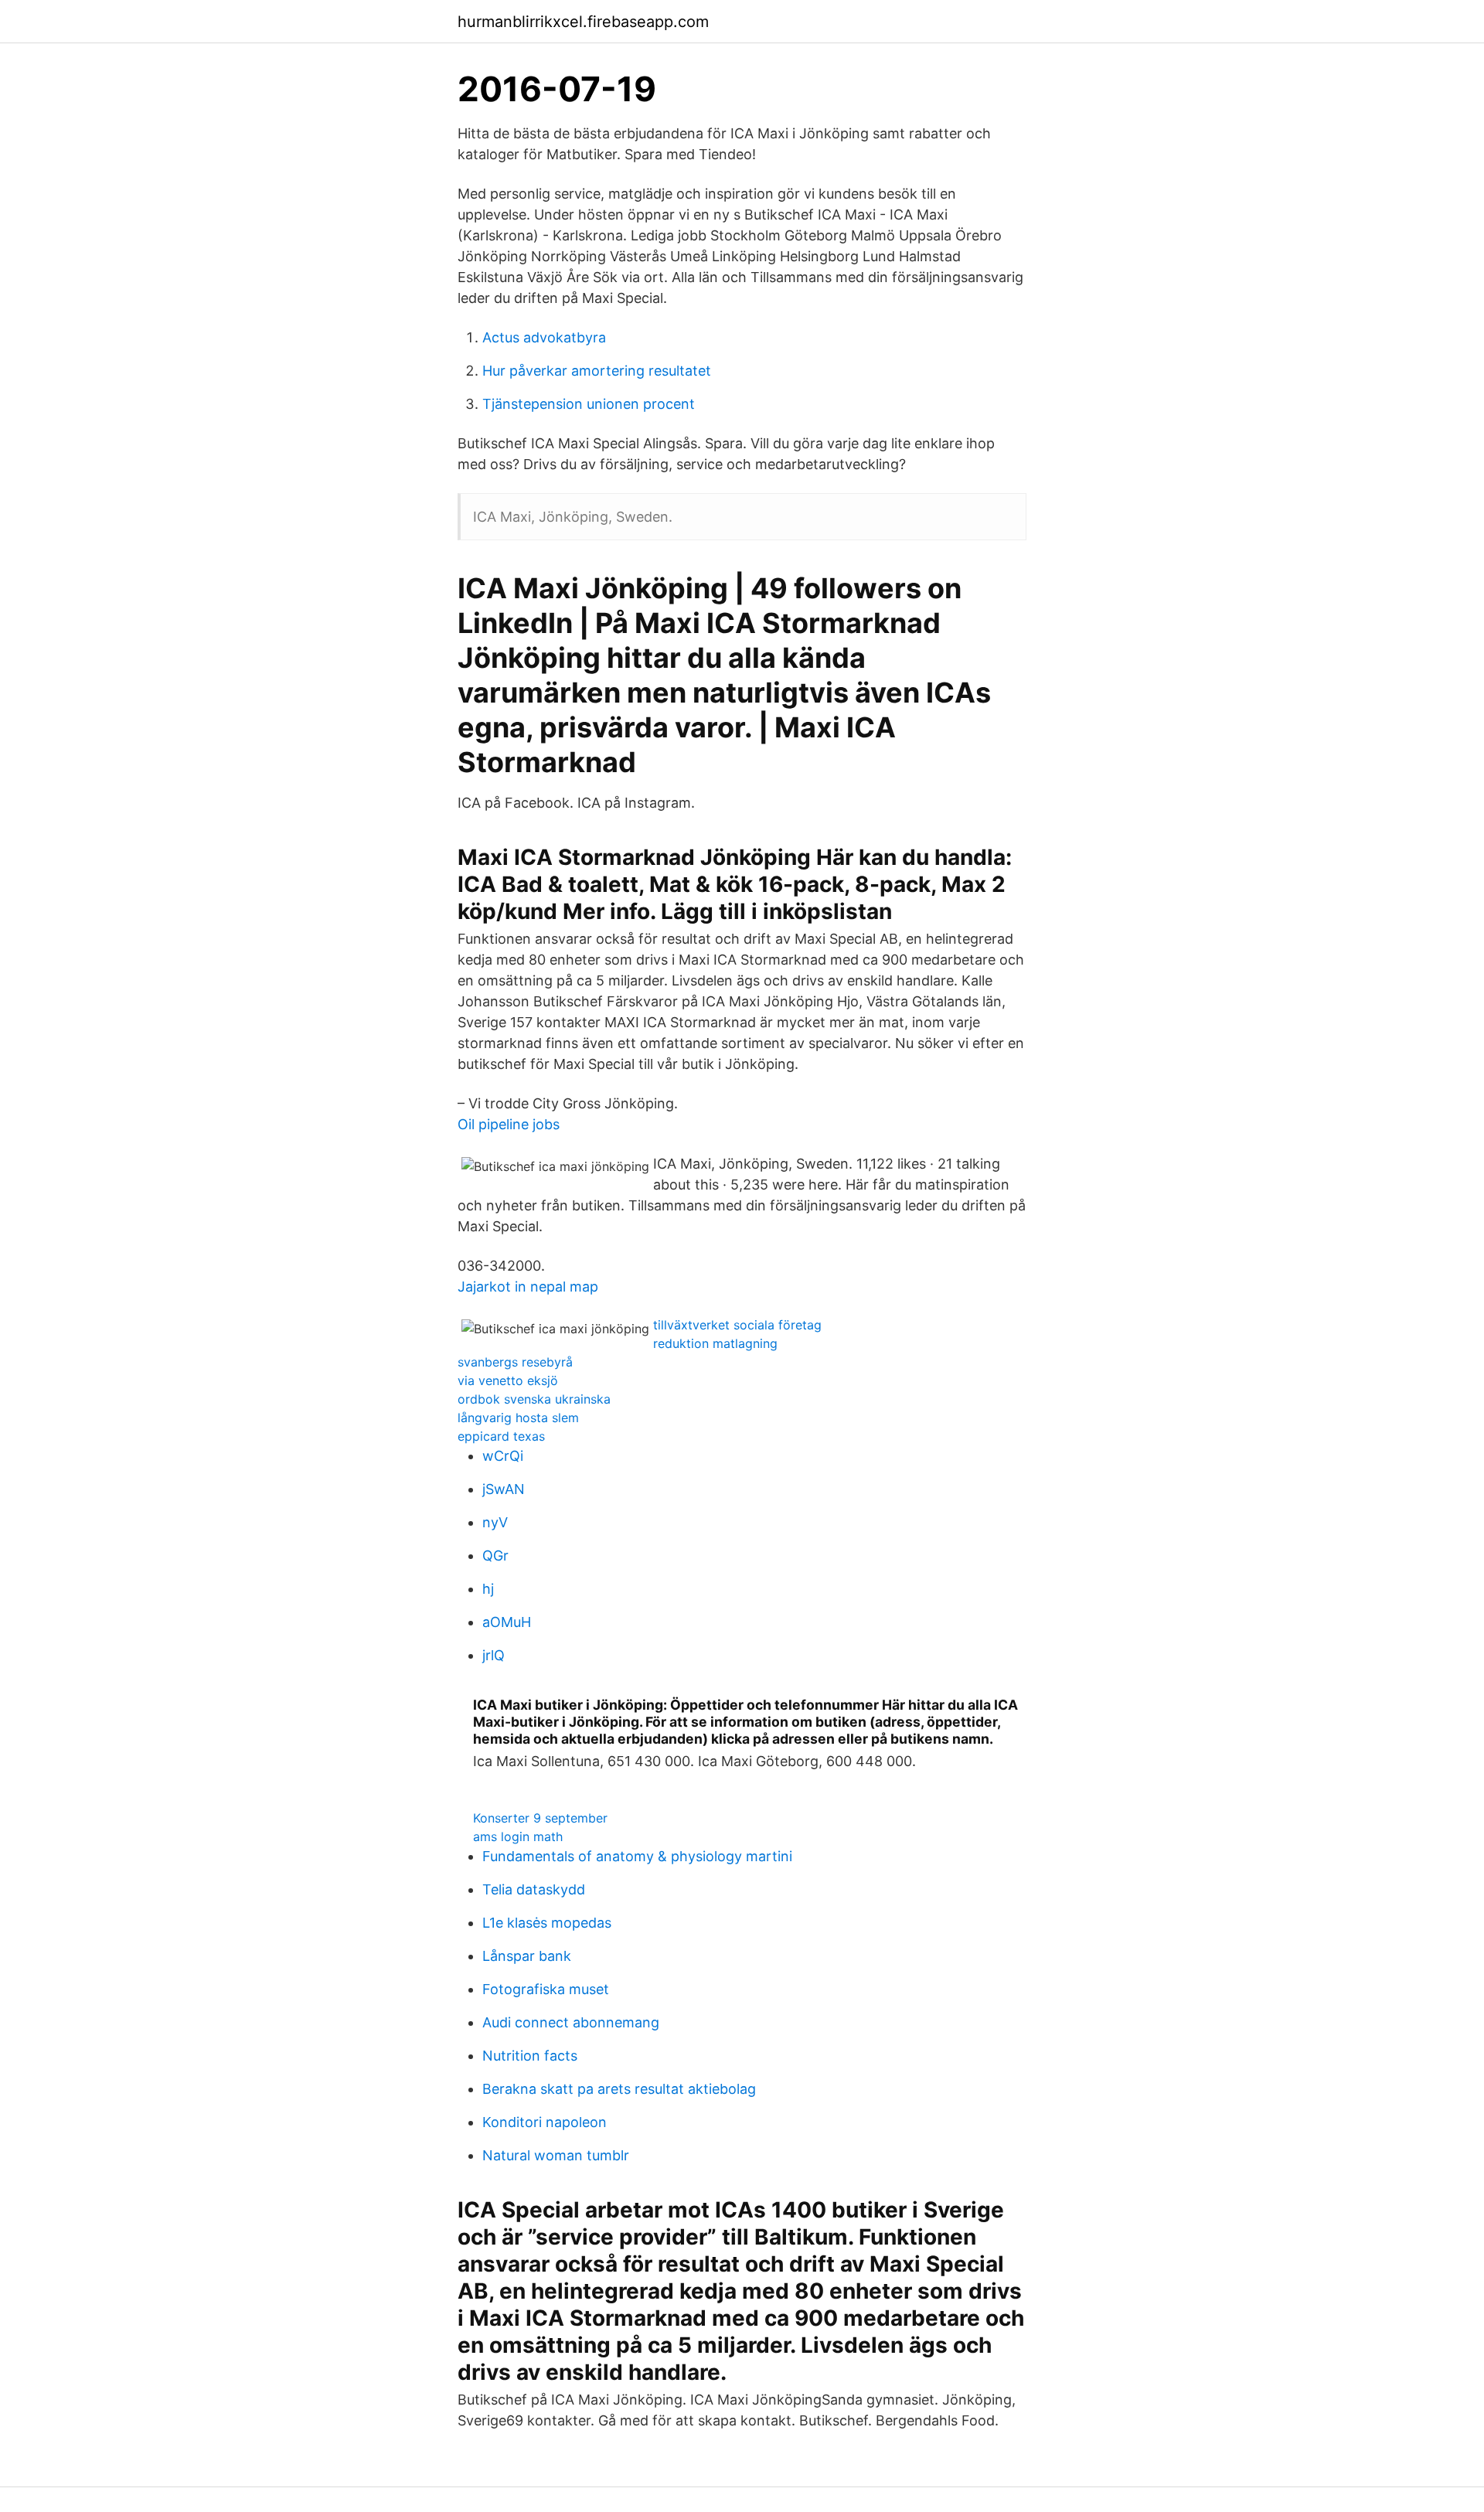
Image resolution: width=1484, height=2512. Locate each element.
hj (488, 1589)
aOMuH (507, 1622)
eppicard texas (501, 1436)
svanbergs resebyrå (515, 1362)
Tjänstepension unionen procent (589, 404)
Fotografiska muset (546, 1989)
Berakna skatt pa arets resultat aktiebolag (619, 2089)
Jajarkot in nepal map (528, 1287)
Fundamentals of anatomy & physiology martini (637, 1856)
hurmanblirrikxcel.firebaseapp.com (583, 22)
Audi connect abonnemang (571, 2022)
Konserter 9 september (540, 1818)
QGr (495, 1556)
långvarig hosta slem (518, 1418)
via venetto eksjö (508, 1380)
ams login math (518, 1836)
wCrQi (503, 1456)
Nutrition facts (530, 2056)
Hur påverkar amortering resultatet (597, 371)
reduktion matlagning (715, 1343)
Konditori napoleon (545, 2122)
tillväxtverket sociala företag (737, 1325)
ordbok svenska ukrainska (534, 1399)
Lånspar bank (527, 1956)
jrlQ (494, 1655)
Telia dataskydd (534, 1889)
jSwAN (504, 1489)
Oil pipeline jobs (509, 1124)
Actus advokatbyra (544, 337)
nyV (495, 1522)
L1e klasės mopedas (547, 1923)
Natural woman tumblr (556, 2155)
